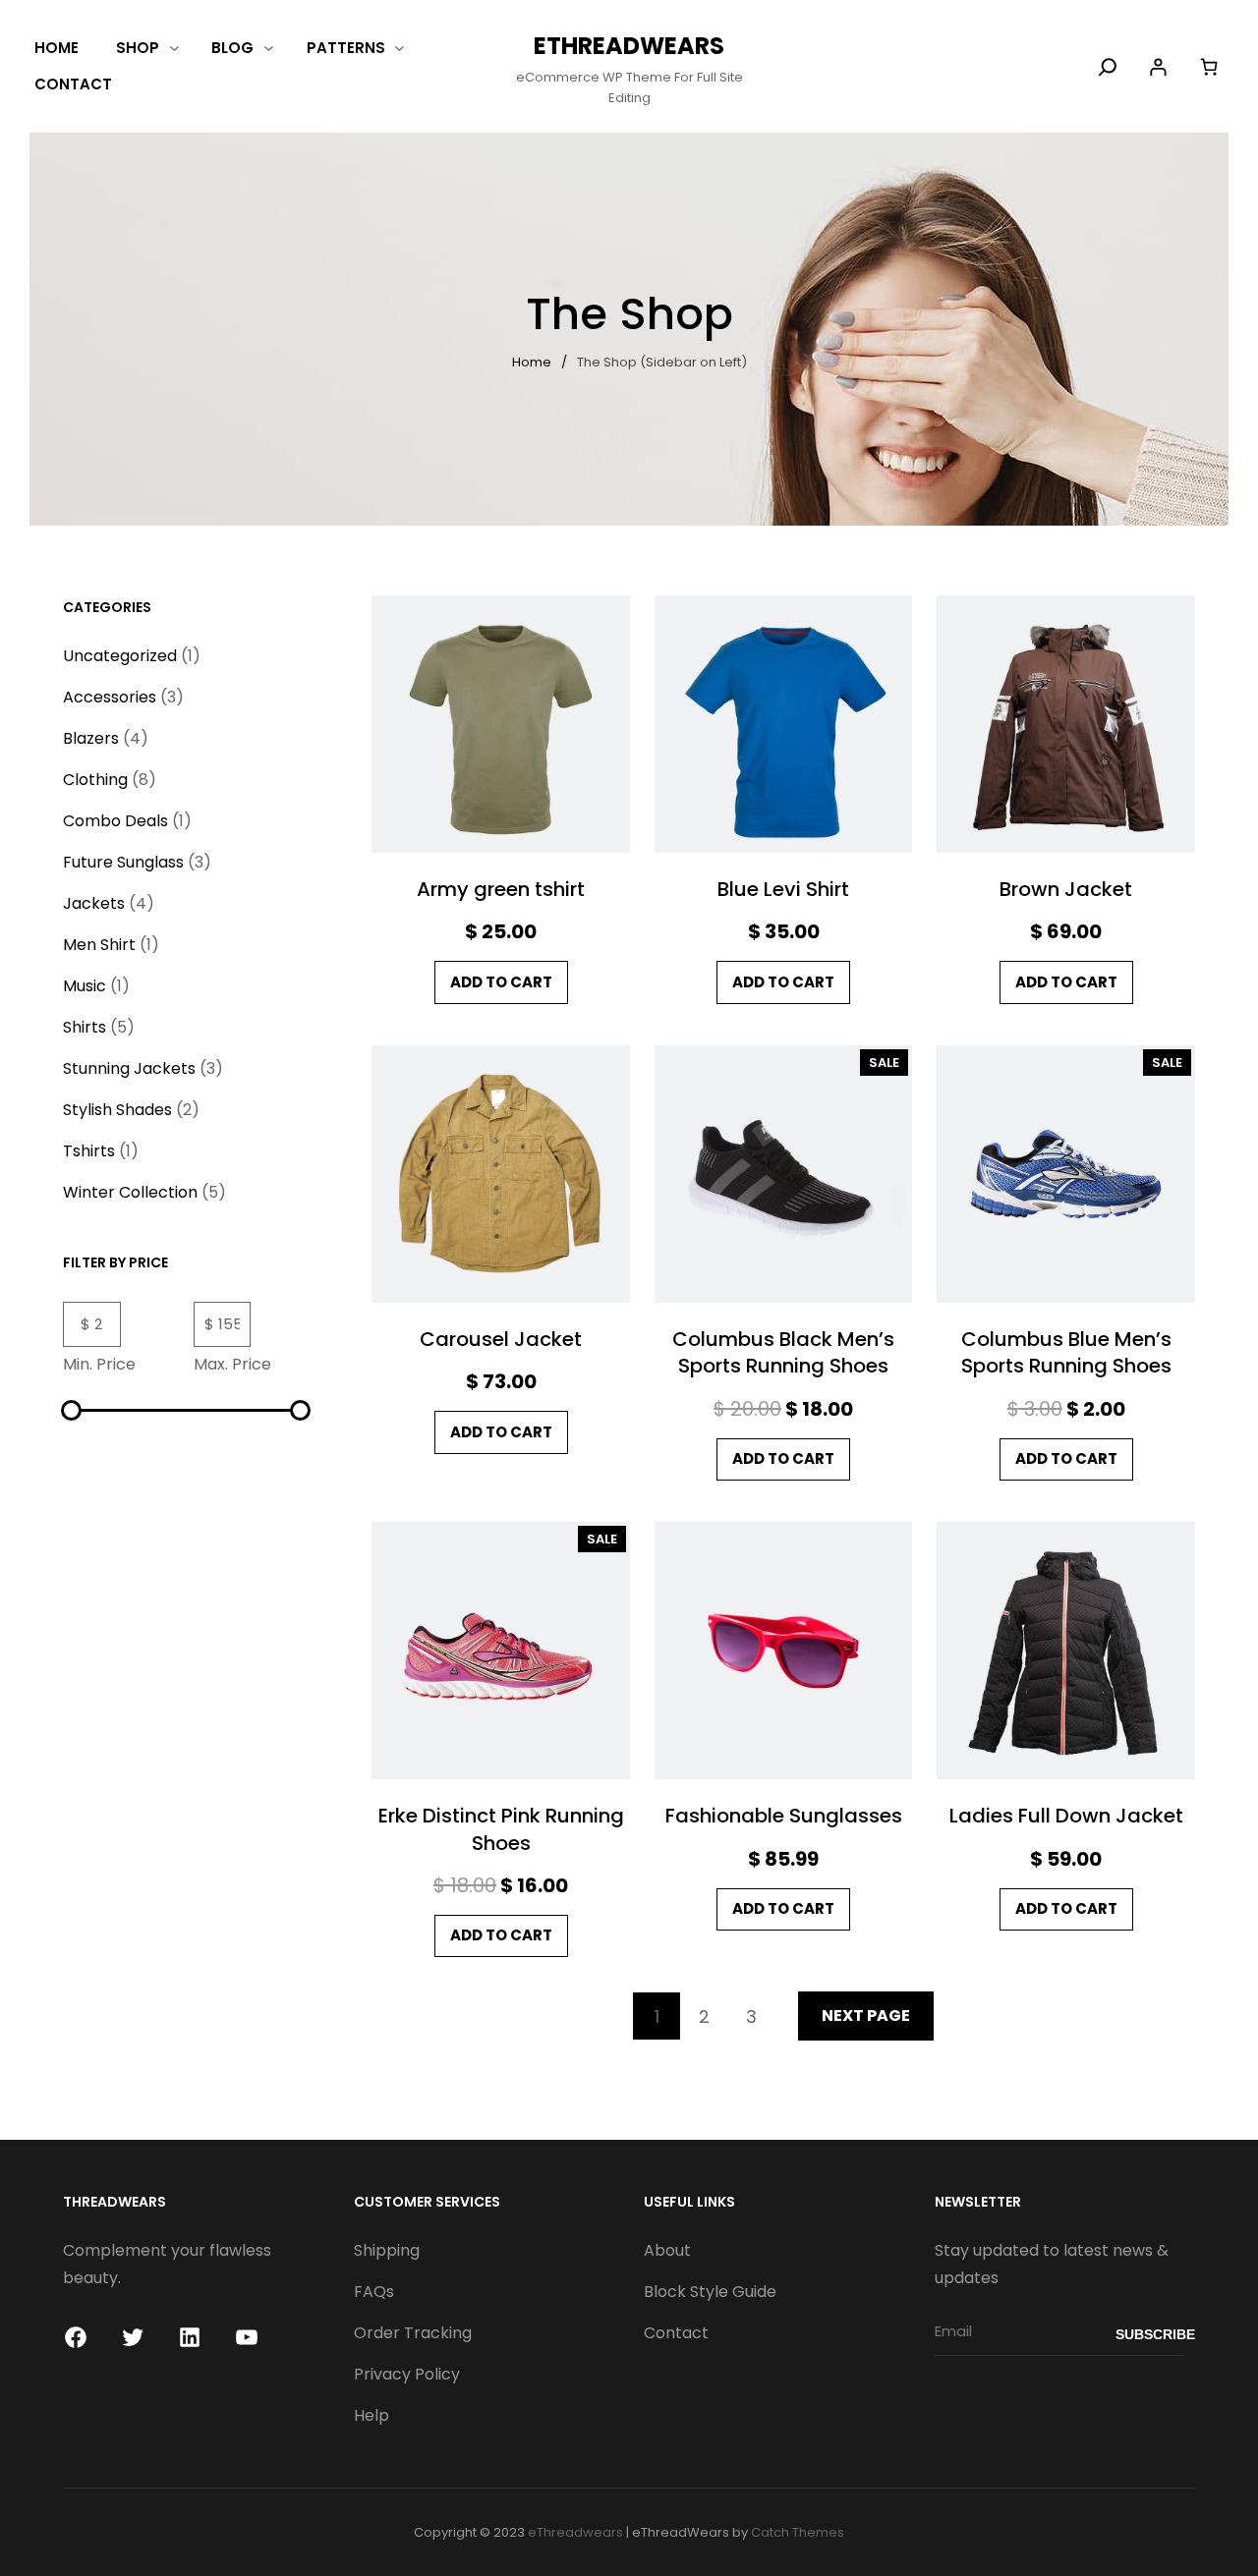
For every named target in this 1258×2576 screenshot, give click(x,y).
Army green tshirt (501, 890)
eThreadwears (629, 46)
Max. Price (232, 1364)
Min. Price (99, 1364)
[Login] (1158, 67)
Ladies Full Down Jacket (1066, 1816)
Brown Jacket (1066, 890)
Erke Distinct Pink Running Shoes (501, 1829)
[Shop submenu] (174, 48)
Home (532, 362)
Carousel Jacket (501, 1340)
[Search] (1108, 67)
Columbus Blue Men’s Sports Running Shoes (1066, 1353)
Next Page (866, 2016)
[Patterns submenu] (400, 48)
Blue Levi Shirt (783, 890)
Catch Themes (798, 2532)
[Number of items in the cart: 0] (1208, 66)
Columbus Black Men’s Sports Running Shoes (783, 1353)
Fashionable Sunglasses (784, 1816)
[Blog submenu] (269, 48)
